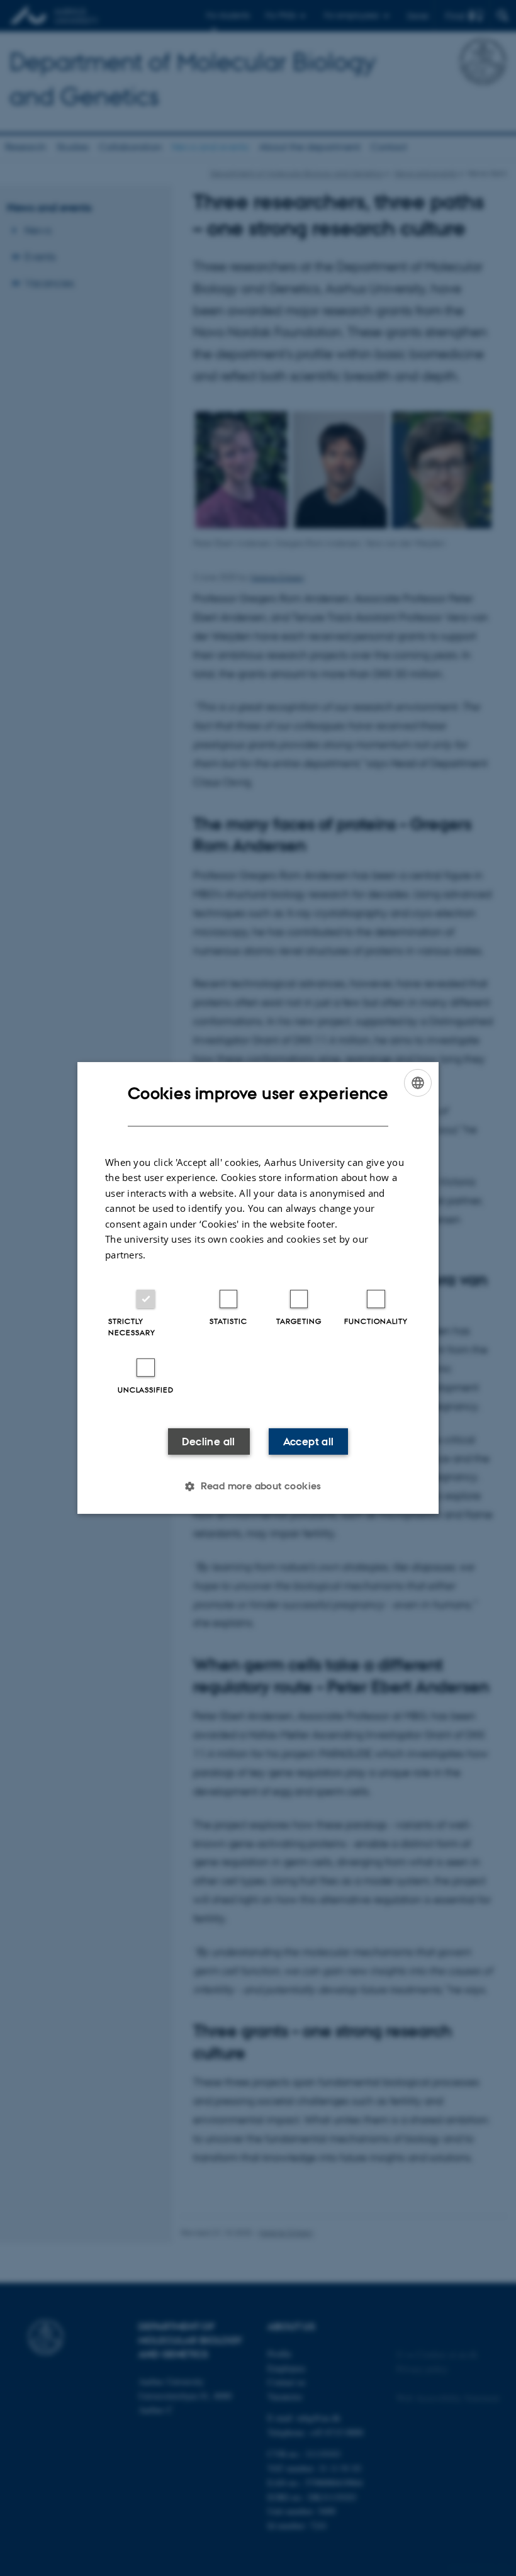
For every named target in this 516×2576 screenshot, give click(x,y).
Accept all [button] (309, 1442)
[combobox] (418, 1083)
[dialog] (258, 1288)
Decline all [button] (208, 1442)
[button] (258, 1486)
